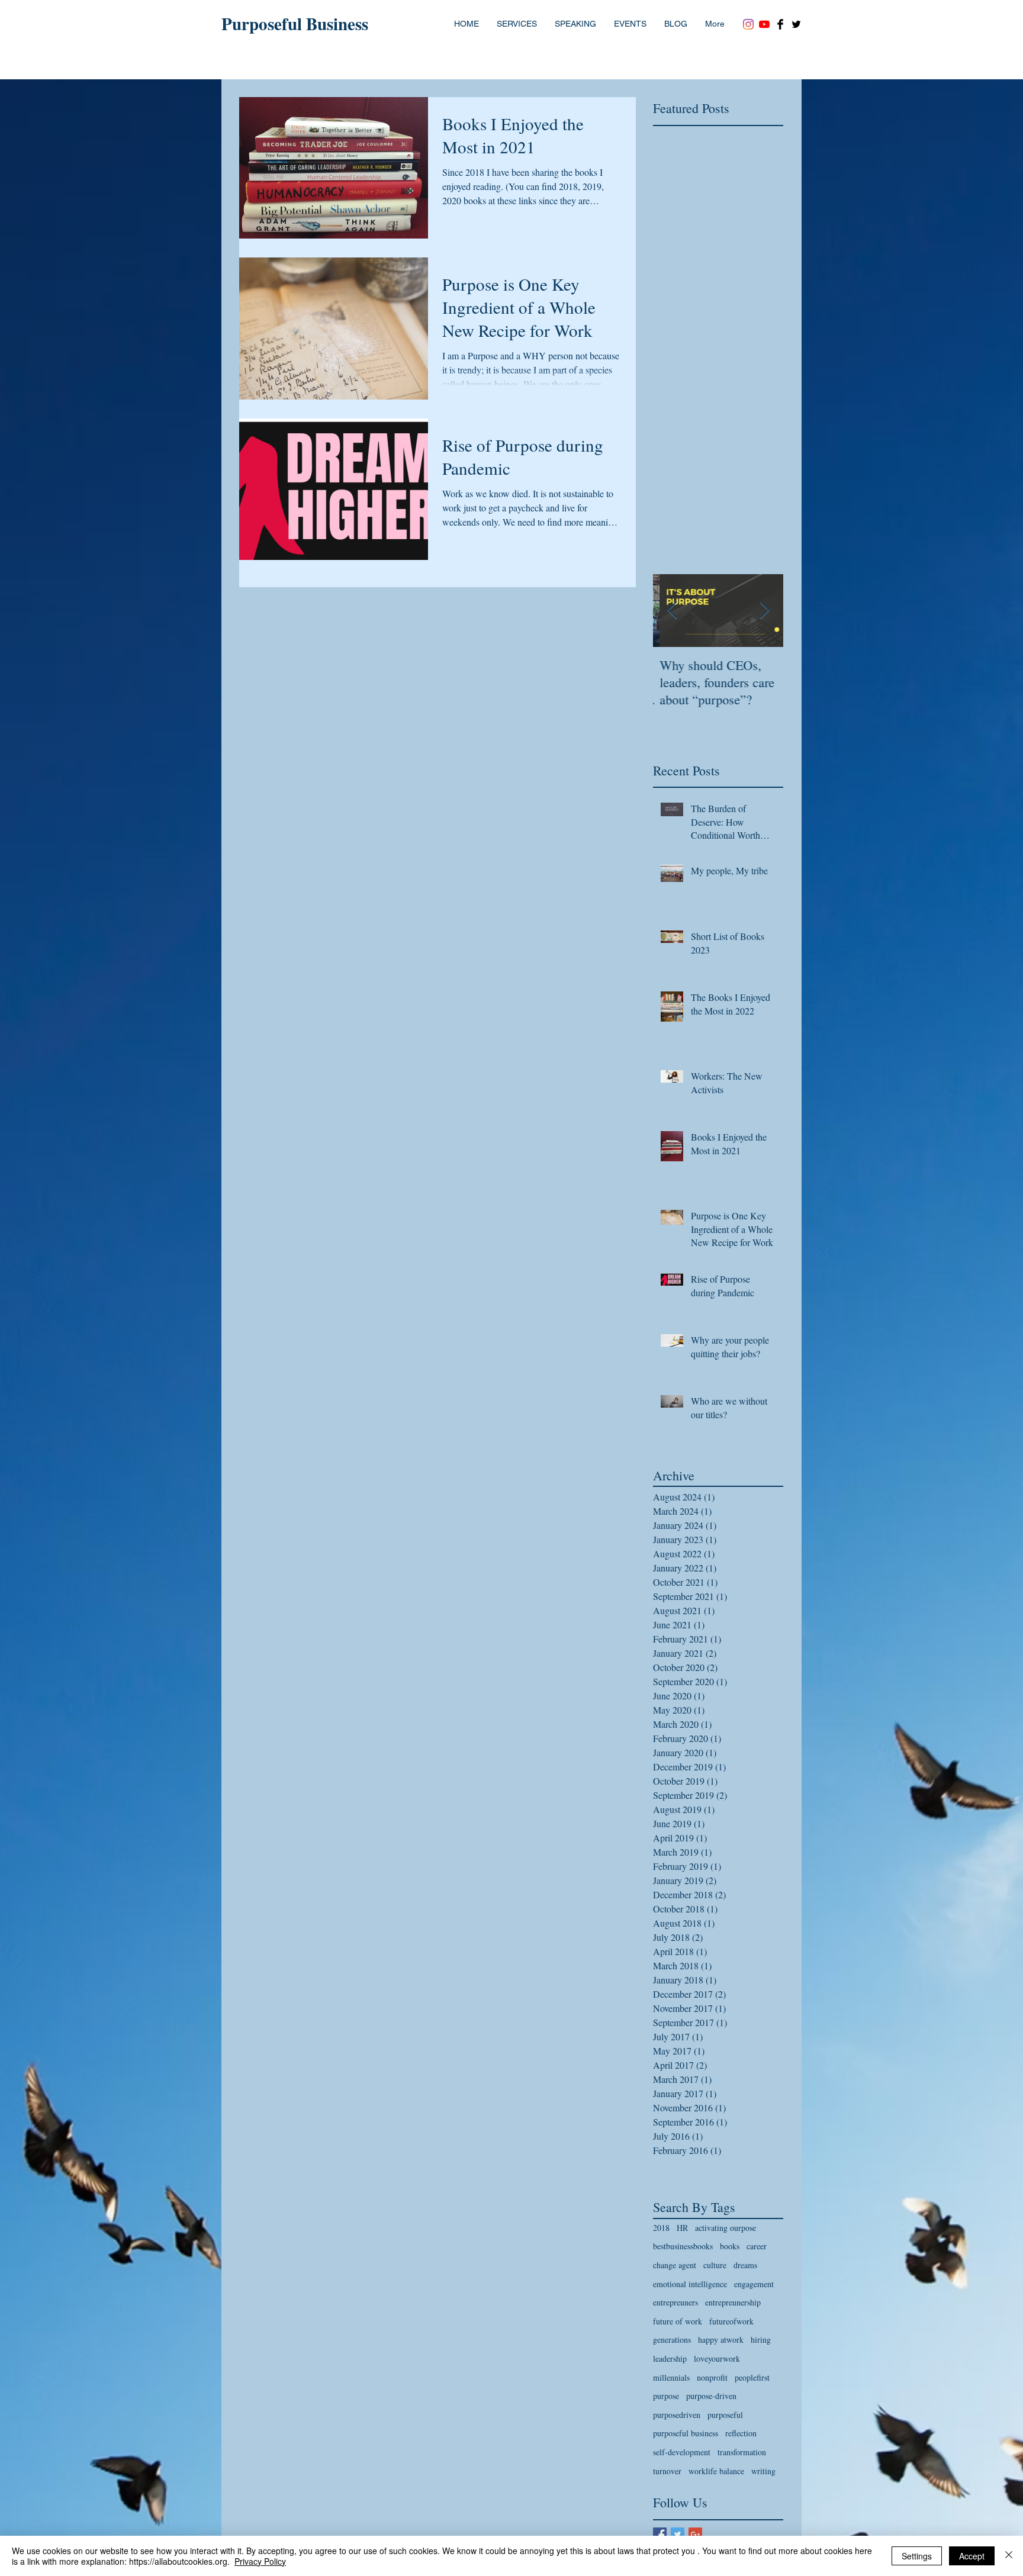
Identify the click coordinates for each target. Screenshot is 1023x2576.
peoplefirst (752, 2377)
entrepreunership (733, 2302)
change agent (675, 2265)
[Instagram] (748, 24)
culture (715, 2265)
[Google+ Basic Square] (695, 2534)
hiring (761, 2340)
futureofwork (731, 2321)
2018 (661, 2228)
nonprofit (712, 2377)
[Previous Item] (672, 611)
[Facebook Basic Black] (780, 24)
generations (672, 2340)
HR (682, 2228)
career (757, 2246)
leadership (670, 2358)
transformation (742, 2452)
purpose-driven (711, 2396)
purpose (666, 2396)
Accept (972, 2556)
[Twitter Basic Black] (796, 24)
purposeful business (686, 2433)
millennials (671, 2377)
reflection (741, 2433)
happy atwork (721, 2340)
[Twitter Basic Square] (678, 2534)
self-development (682, 2452)
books (730, 2246)
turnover (667, 2471)
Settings (917, 2556)
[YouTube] (764, 24)
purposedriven (677, 2415)
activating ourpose (726, 2228)
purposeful (725, 2415)
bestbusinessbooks (683, 2246)
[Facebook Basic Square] (660, 2534)
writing (763, 2471)
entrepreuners (675, 2302)
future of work (678, 2321)
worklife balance (716, 2471)
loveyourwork (717, 2358)
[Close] (1009, 2556)
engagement (754, 2284)
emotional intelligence (690, 2284)
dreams (745, 2265)
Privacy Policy (260, 2561)
